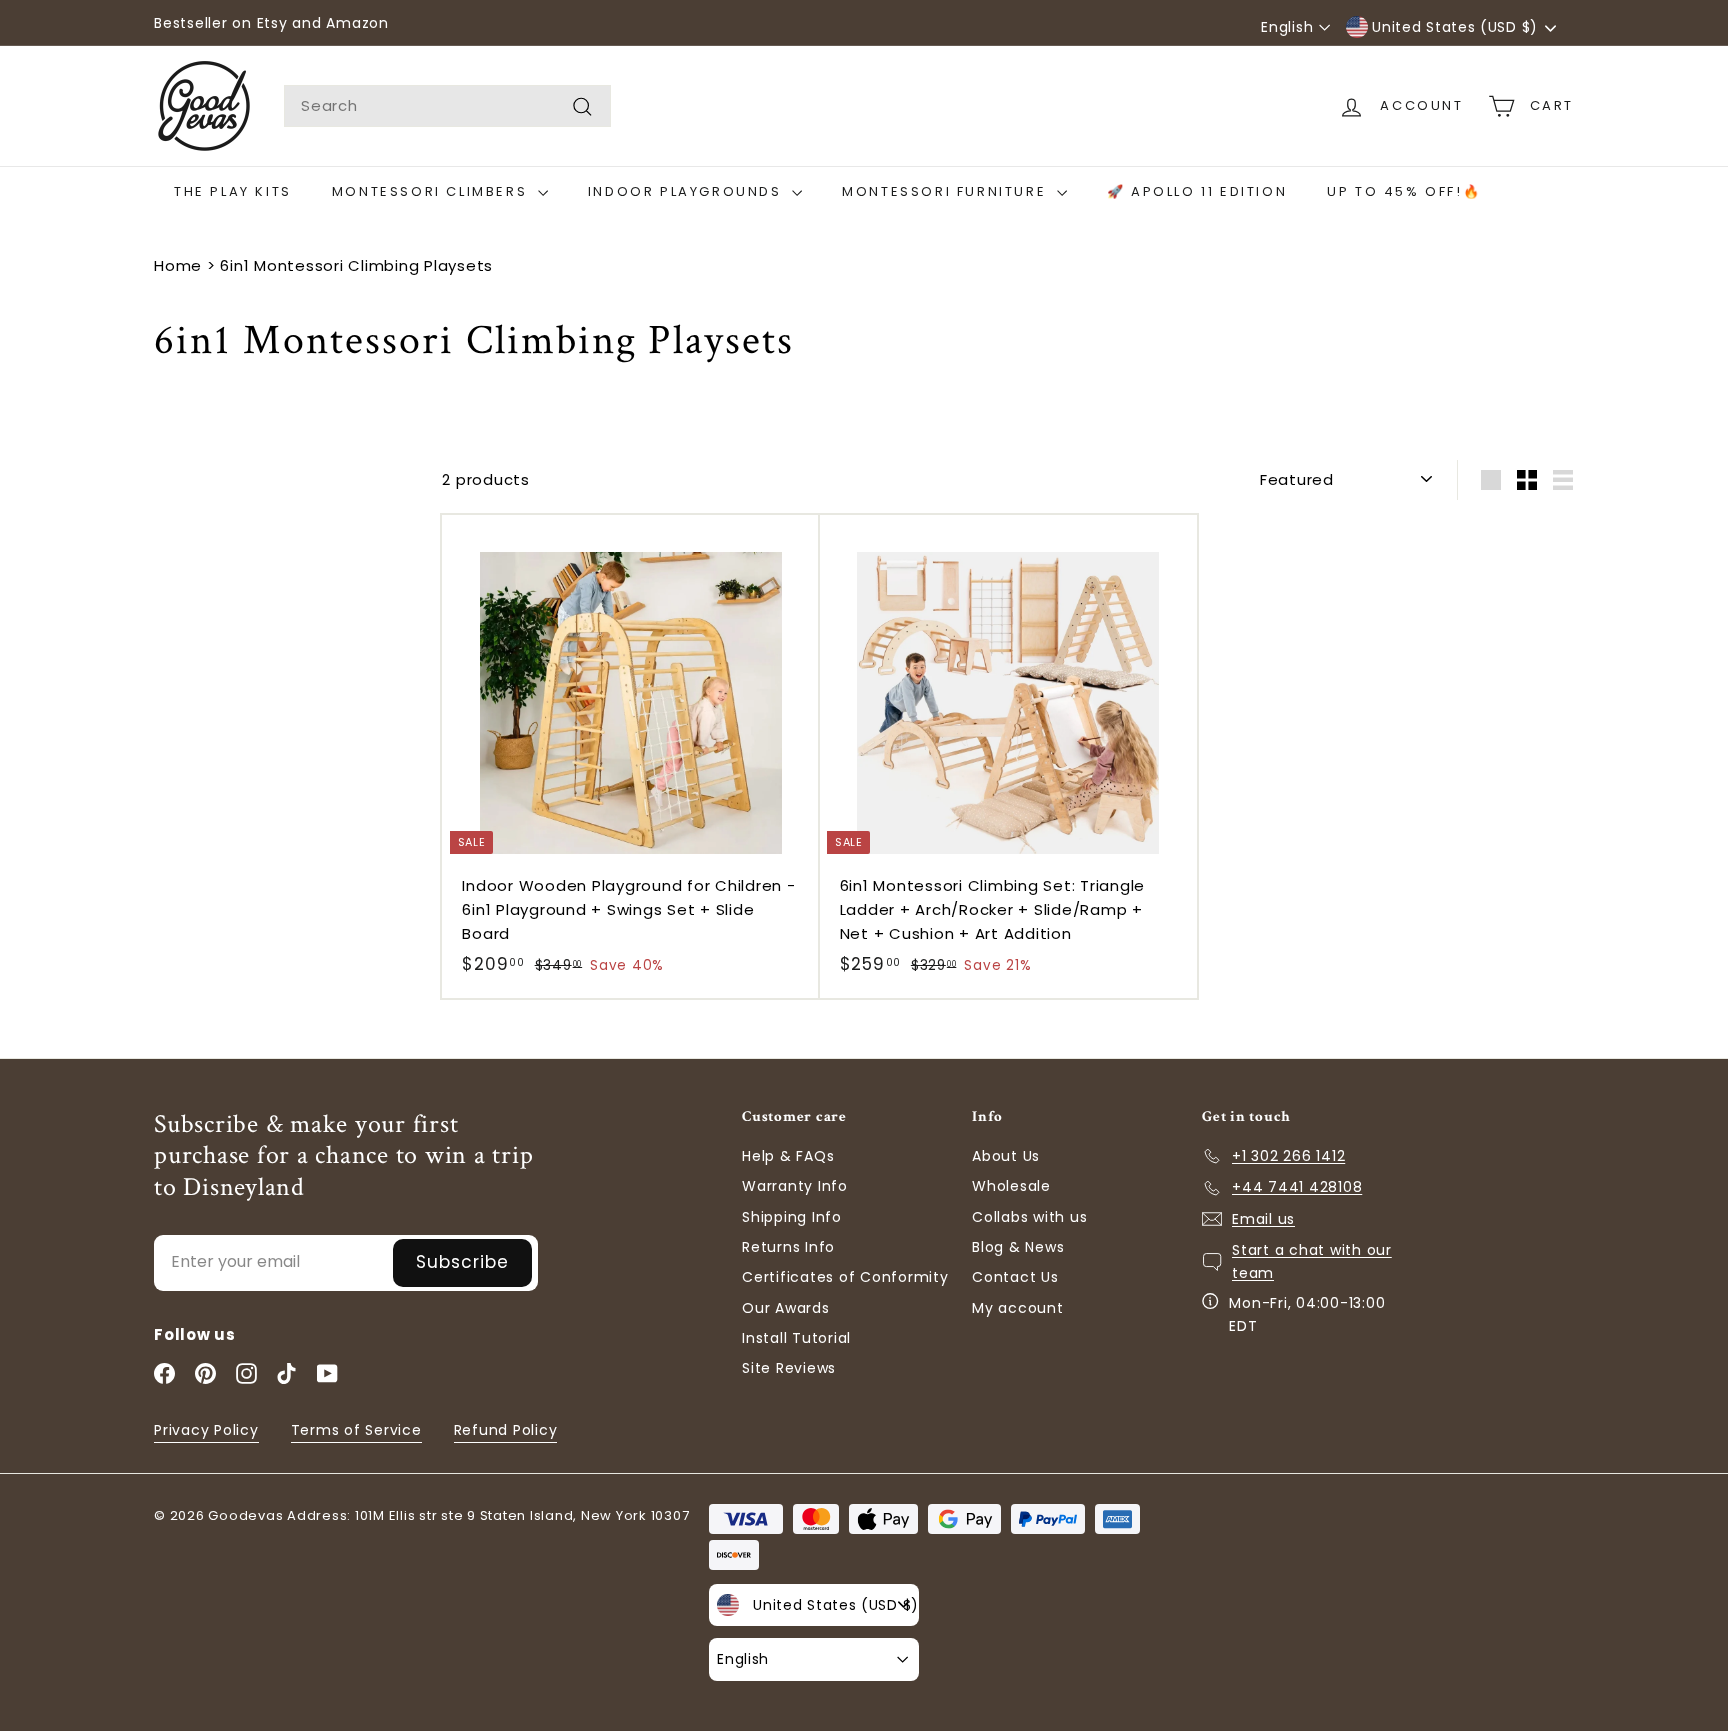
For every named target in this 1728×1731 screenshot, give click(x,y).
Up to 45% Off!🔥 (1404, 191)
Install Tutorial (796, 1338)
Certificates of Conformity (845, 1277)
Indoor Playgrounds (687, 191)
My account (1018, 1308)
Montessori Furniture (947, 191)
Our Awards (786, 1308)
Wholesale (1011, 1186)
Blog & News (1018, 1247)
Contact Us (1015, 1277)
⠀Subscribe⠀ (462, 1262)
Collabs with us (1029, 1217)
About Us (1006, 1156)
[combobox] (447, 106)
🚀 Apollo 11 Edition (1197, 191)
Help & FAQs (788, 1156)
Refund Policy (506, 1430)
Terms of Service (356, 1430)
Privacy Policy (206, 1430)
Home (178, 265)
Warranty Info (795, 1186)
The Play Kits (233, 191)
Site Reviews (789, 1368)
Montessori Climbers (432, 191)
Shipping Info (792, 1217)
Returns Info (788, 1247)
